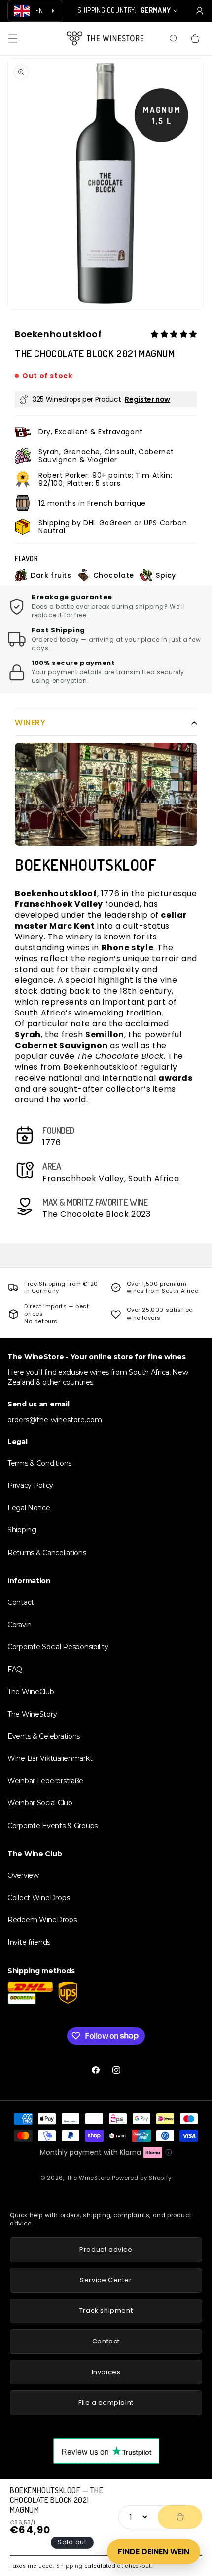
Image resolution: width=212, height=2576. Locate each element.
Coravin (19, 1625)
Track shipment (106, 2311)
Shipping (70, 2566)
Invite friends (29, 1942)
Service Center (106, 2280)
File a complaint (106, 2402)
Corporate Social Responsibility (58, 1647)
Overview (23, 1875)
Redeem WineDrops (42, 1920)
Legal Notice (29, 1508)
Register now (147, 399)
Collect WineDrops (38, 1898)
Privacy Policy (30, 1485)
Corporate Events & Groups (53, 1826)
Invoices (106, 2372)
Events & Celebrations (44, 1736)
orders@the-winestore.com (55, 1420)
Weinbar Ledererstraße (45, 1781)
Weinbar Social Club (40, 1803)
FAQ (15, 1669)
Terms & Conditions (39, 1463)
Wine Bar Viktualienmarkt (50, 1758)
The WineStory (32, 1714)
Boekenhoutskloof (58, 334)
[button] (13, 39)
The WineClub (31, 1692)
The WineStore (88, 2178)
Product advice (106, 2249)
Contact (21, 1602)
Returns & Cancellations (47, 1553)
